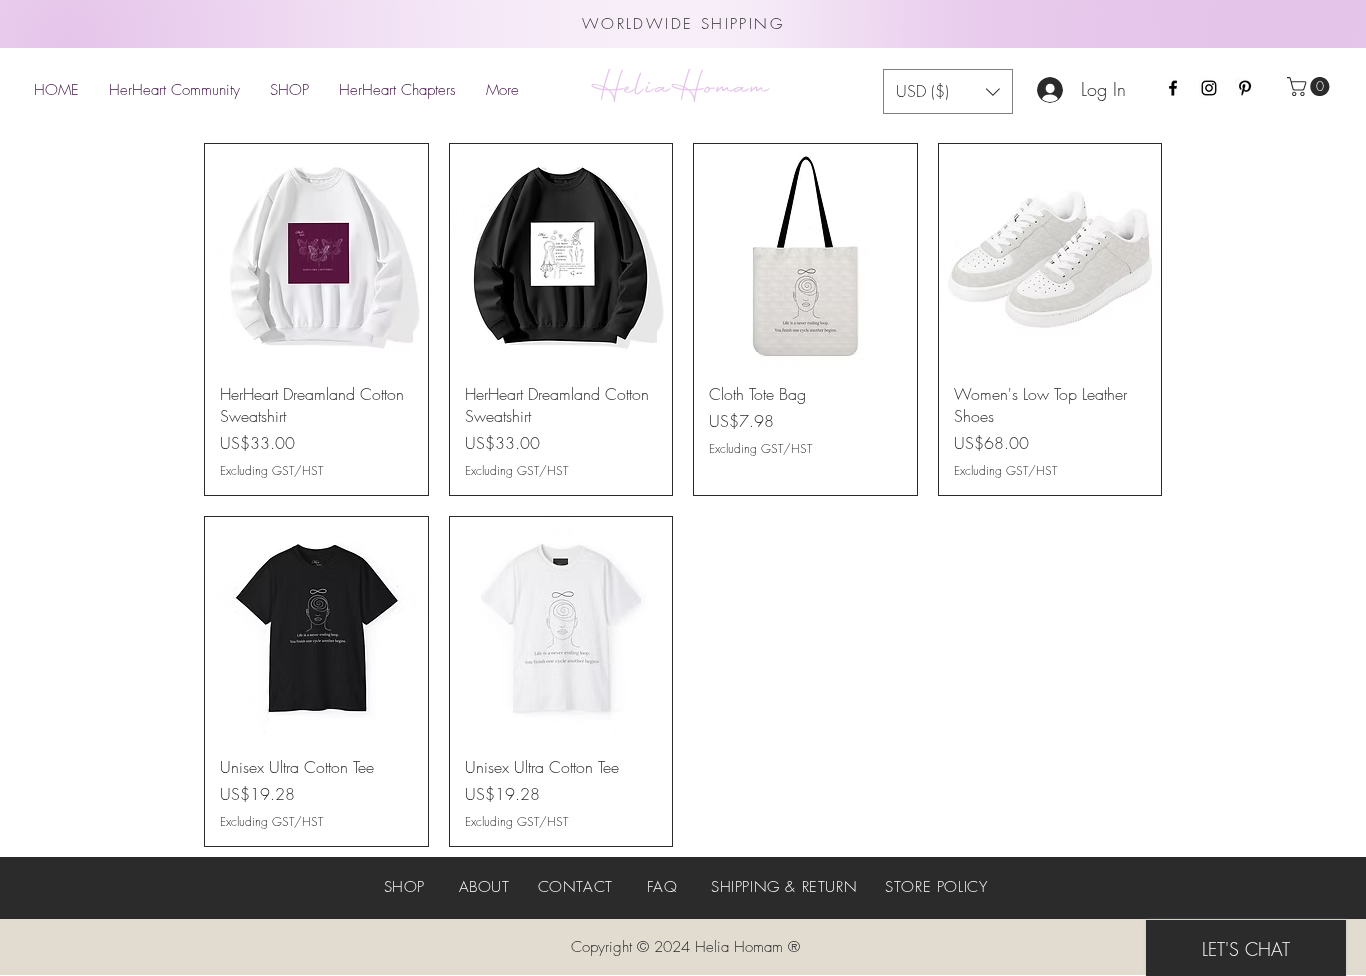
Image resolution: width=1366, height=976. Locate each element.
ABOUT (484, 887)
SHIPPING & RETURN (784, 887)
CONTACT (575, 887)
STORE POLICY (936, 887)
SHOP (404, 887)
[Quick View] (316, 255)
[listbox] (948, 91)
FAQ (662, 887)
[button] (1310, 86)
